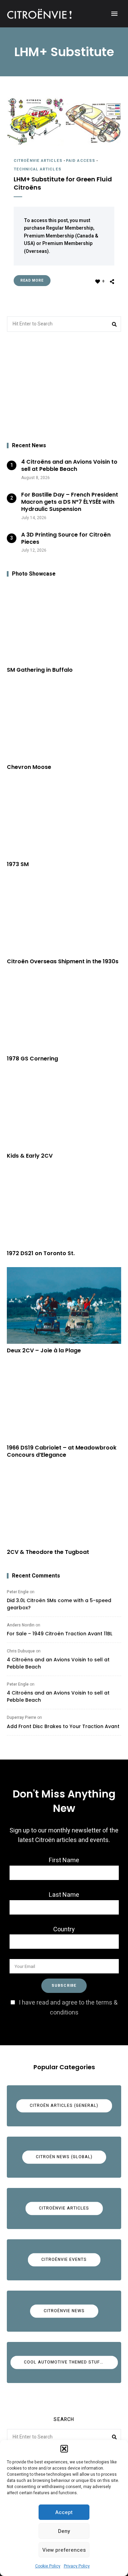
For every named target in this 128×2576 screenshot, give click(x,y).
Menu (114, 14)
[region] (64, 387)
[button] (64, 2449)
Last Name (64, 1895)
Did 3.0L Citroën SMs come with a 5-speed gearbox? (59, 1604)
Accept (64, 2512)
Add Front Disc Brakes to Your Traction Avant (63, 1726)
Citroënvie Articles (38, 161)
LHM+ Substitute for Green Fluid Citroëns (63, 183)
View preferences (64, 2550)
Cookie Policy (48, 2566)
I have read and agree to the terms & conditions (68, 2008)
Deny (64, 2531)
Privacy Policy (77, 2566)
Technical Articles (38, 169)
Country (64, 1929)
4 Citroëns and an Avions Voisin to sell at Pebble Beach (58, 1663)
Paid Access (81, 161)
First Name (64, 1860)
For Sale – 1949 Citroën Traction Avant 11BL (60, 1634)
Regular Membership (70, 228)
